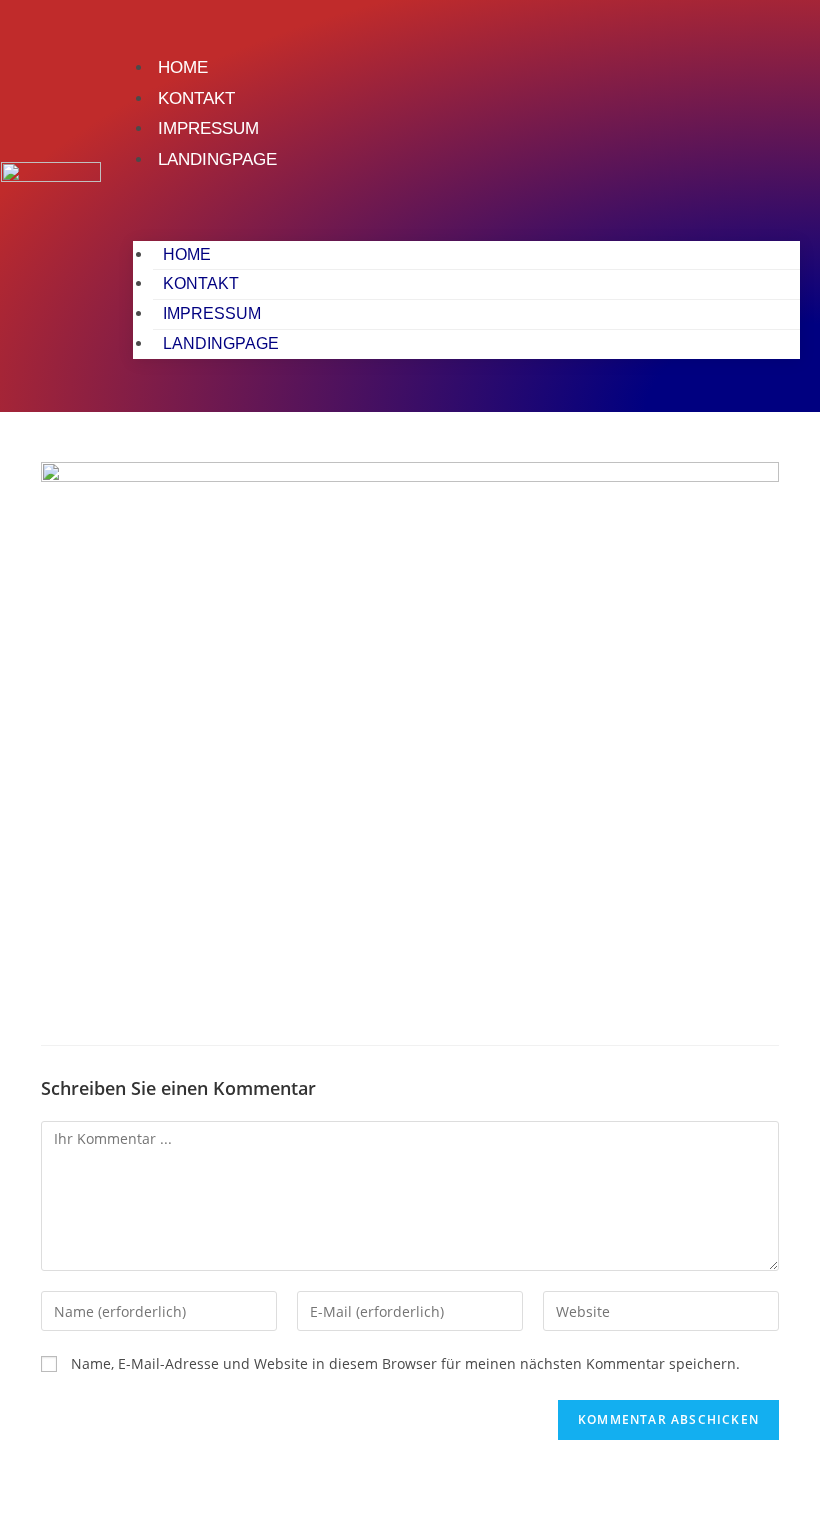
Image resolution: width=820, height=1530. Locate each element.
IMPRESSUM (208, 128)
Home (183, 67)
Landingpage (217, 159)
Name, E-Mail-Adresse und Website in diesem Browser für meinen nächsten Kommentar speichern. (405, 1363)
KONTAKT (196, 98)
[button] (466, 202)
